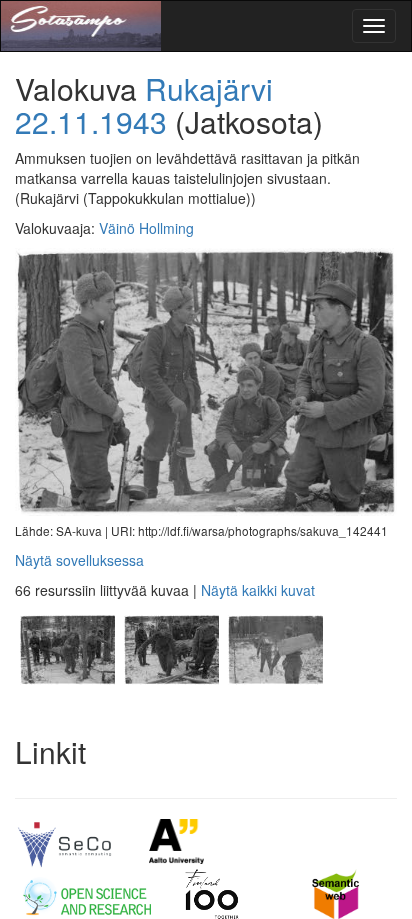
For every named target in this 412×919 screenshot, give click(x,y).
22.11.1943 (91, 121)
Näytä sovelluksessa (79, 560)
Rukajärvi (209, 88)
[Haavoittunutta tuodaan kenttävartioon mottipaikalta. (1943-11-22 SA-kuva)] (67, 704)
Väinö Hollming (146, 228)
